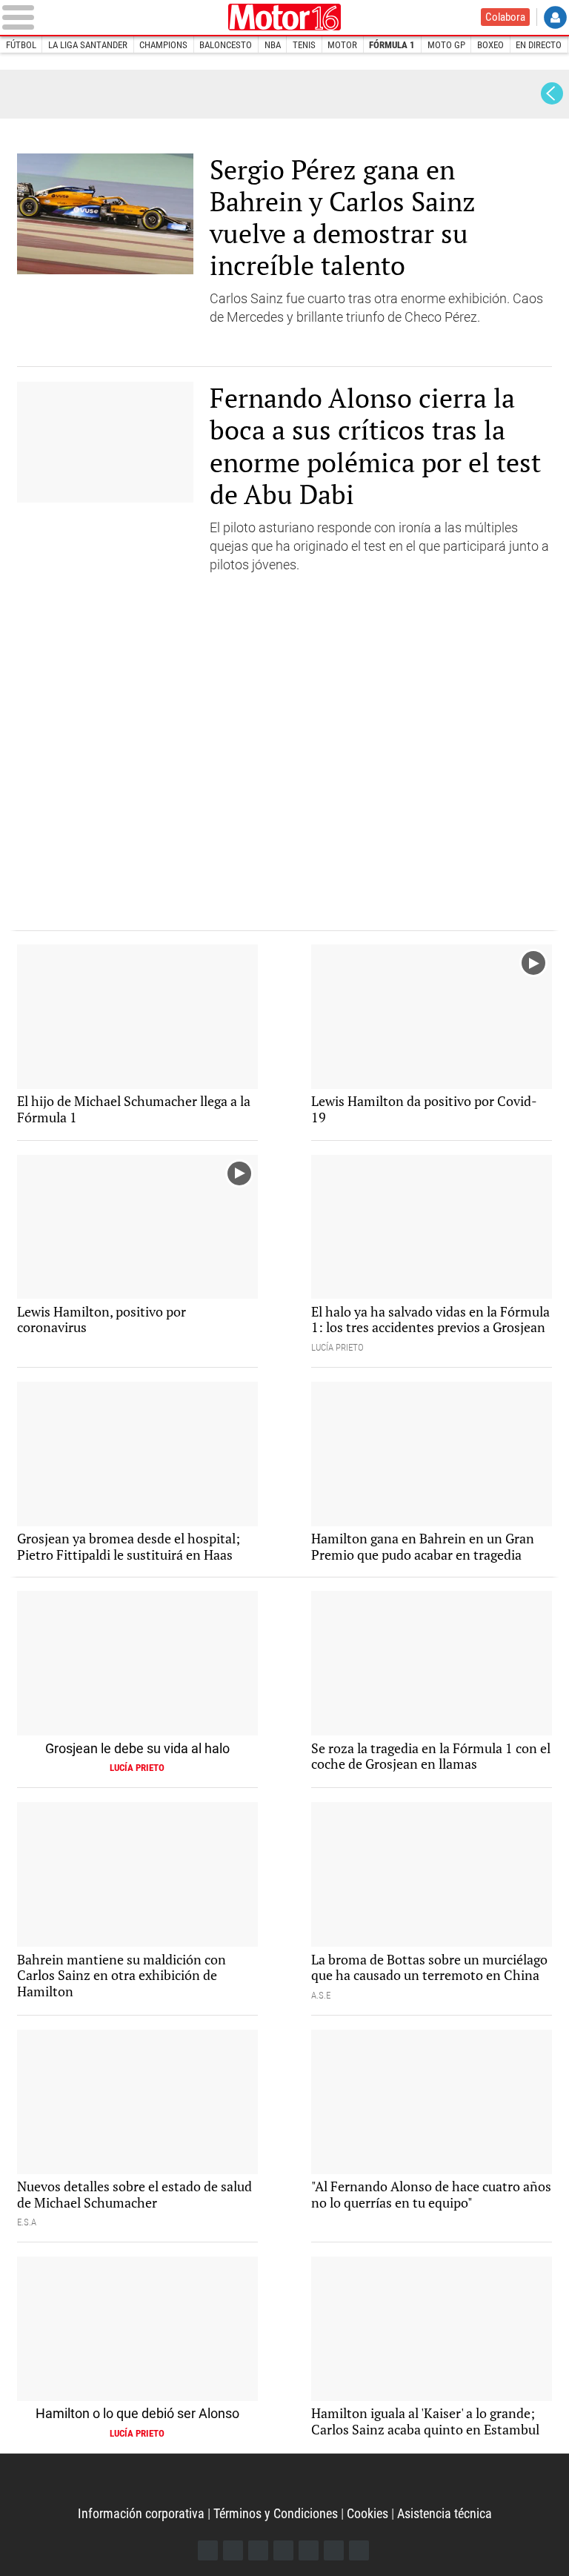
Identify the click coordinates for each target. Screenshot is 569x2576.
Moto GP (446, 45)
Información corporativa (141, 2513)
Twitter (233, 2550)
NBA (273, 45)
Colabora (505, 17)
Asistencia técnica (445, 2513)
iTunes (359, 2550)
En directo (539, 45)
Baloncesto (226, 45)
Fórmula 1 (392, 45)
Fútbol (21, 45)
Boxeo (490, 45)
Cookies (367, 2513)
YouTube (283, 2550)
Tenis (304, 45)
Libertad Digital (284, 17)
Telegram (334, 2550)
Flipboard (309, 2550)
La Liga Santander (88, 45)
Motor (342, 45)
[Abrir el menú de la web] (112, 17)
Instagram (258, 2550)
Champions (163, 45)
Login (555, 17)
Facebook (208, 2550)
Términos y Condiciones (276, 2513)
